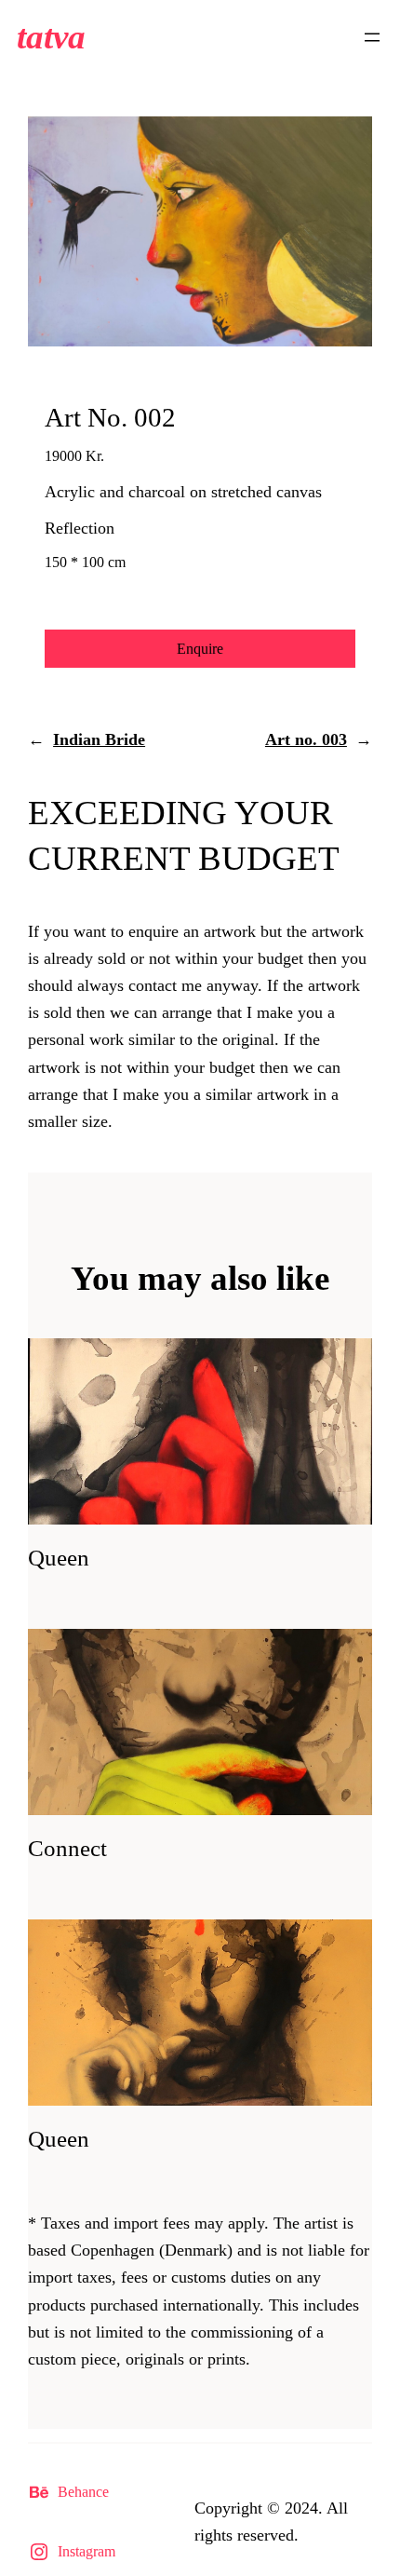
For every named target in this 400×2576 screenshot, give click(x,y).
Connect (67, 1848)
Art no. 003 (306, 739)
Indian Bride (99, 739)
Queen (59, 1558)
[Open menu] (372, 37)
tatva (51, 37)
